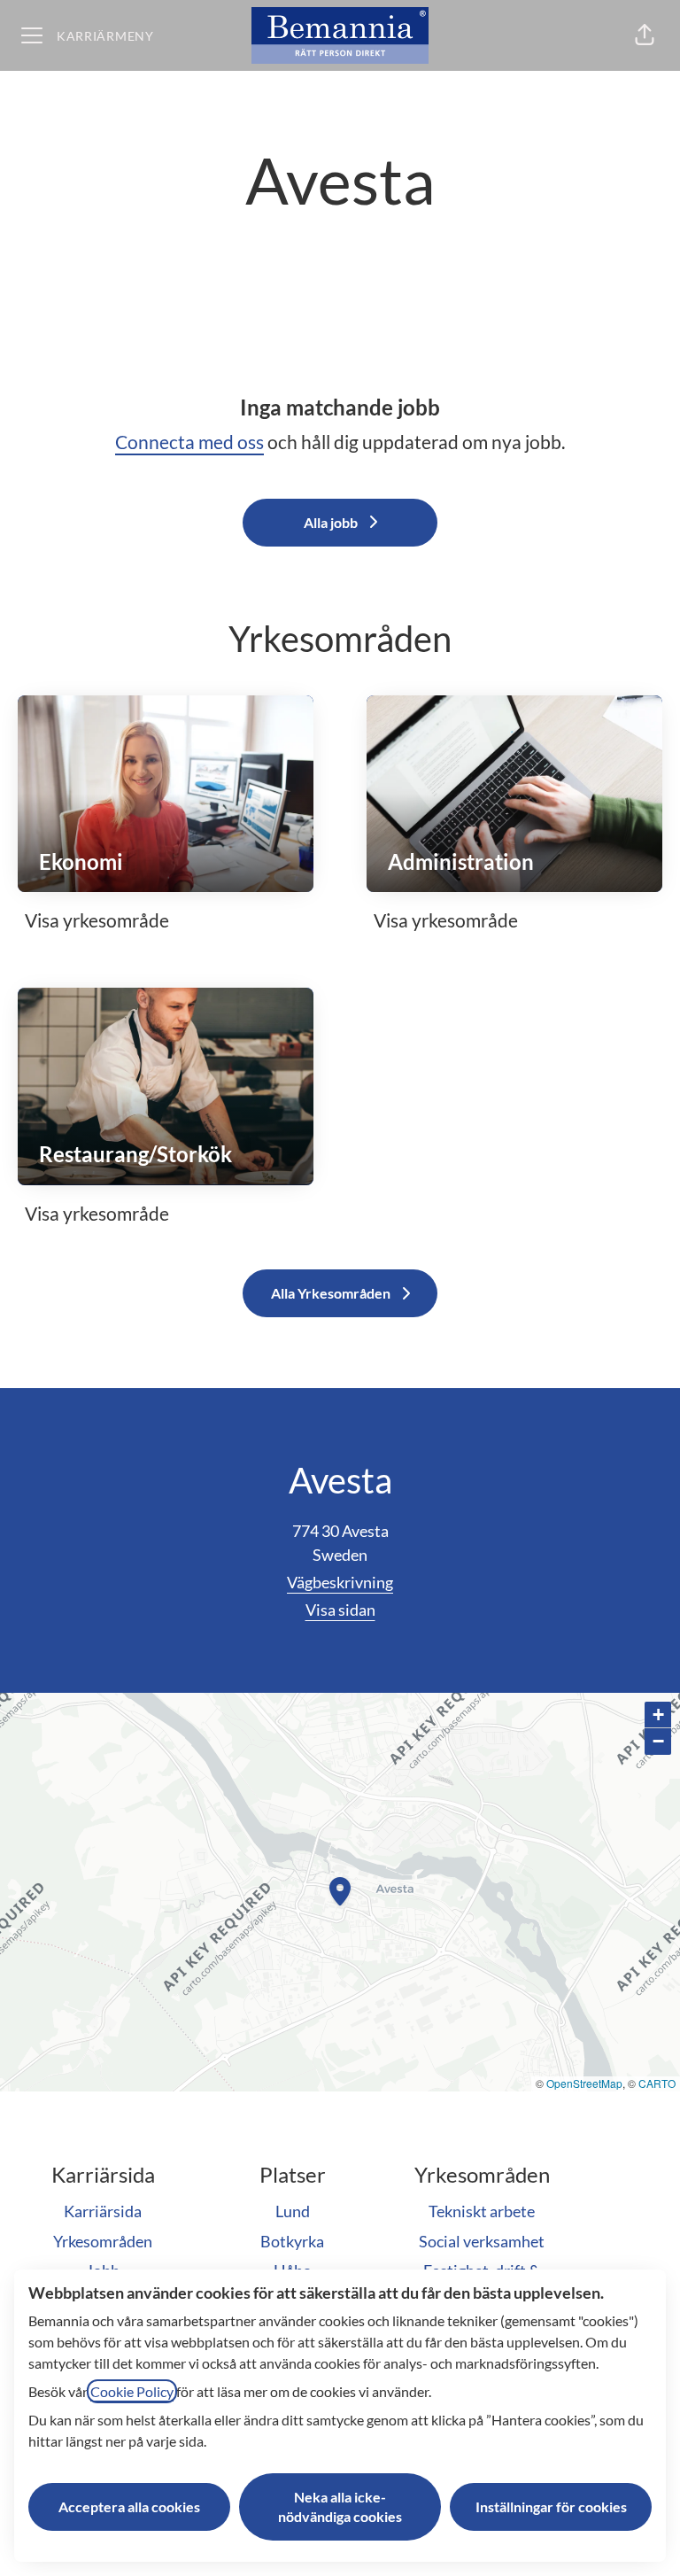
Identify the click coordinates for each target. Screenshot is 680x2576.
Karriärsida (103, 2211)
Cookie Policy (132, 2391)
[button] (645, 35)
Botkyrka (292, 2241)
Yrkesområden (103, 2241)
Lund (293, 2211)
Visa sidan (340, 1610)
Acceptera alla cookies (129, 2506)
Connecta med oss (189, 442)
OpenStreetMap (584, 2083)
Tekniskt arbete (482, 2211)
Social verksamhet (482, 2241)
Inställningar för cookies (551, 2506)
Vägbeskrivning (340, 1582)
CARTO (657, 2083)
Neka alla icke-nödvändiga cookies (340, 2506)
